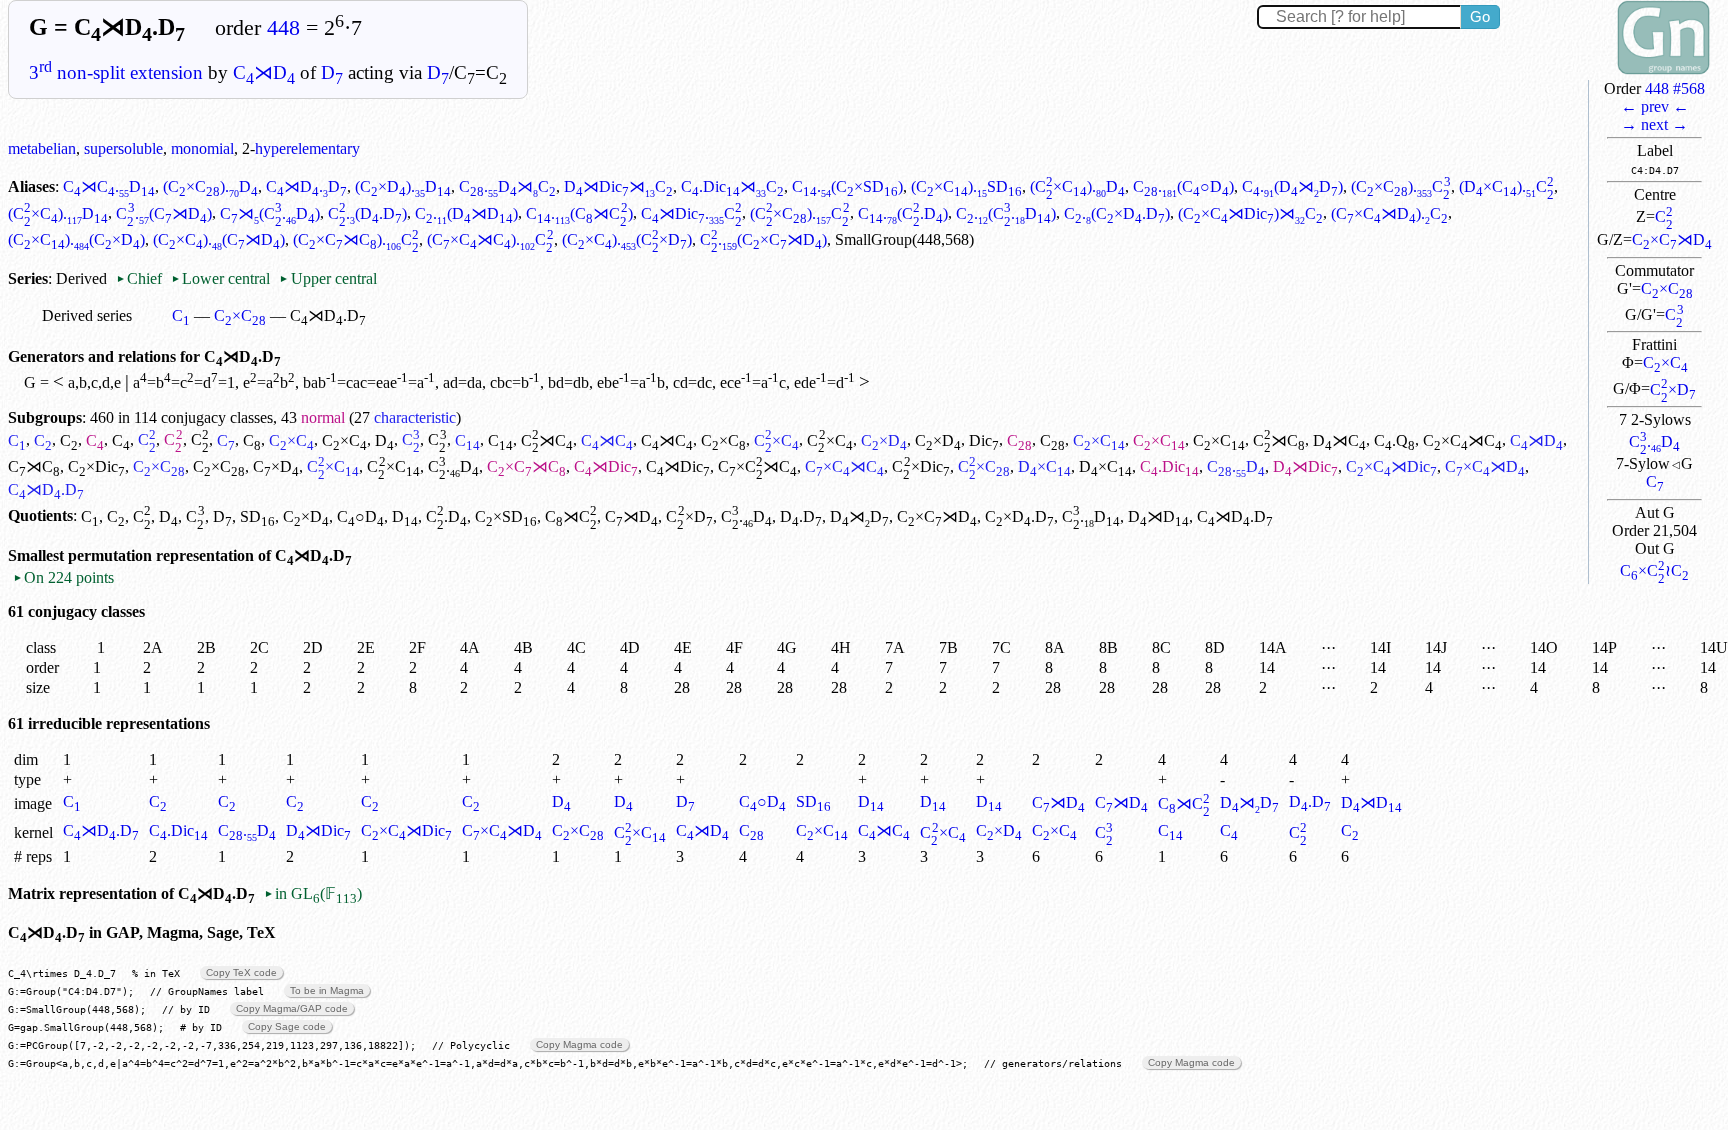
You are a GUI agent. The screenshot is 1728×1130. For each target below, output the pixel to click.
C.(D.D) (367, 213)
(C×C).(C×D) (76, 239)
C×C (1667, 288)
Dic (984, 440)
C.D (1654, 441)
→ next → (1654, 124)
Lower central (220, 278)
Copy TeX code (241, 972)
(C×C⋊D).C (1389, 213)
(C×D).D (403, 186)
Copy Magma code (579, 1044)
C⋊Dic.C (691, 213)
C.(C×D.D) (1117, 213)
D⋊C (1339, 440)
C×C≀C (1654, 570)
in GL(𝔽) (313, 893)
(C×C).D (210, 186)
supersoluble (123, 148)
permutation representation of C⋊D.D (210, 555)
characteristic (415, 417)
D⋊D (859, 516)
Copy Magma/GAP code (292, 1008)
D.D (801, 516)
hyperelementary (307, 148)
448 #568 (1675, 88)
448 (283, 28)
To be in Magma (327, 990)
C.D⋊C (507, 186)
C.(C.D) (903, 213)
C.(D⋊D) (1292, 186)
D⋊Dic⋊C (618, 186)
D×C (1044, 466)
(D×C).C (1506, 186)
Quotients (40, 516)
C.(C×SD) (847, 186)
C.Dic (1169, 466)
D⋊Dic (1305, 466)
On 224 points (63, 577)
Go (1480, 16)
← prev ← (1655, 106)
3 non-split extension (116, 72)
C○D (360, 516)
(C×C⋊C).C (356, 239)
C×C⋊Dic (1391, 466)
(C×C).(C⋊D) (219, 239)
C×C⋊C (1462, 440)
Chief (141, 278)
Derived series (87, 315)
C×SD (506, 516)
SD (257, 516)
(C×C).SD (966, 186)
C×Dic (96, 466)
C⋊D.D (306, 186)
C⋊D (264, 72)
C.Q (1394, 440)
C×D (1673, 389)
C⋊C (547, 440)
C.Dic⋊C (732, 186)
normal (323, 417)
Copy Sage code (287, 1026)
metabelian (42, 148)
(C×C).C (1400, 186)
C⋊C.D (109, 186)
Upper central (327, 278)
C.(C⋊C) (579, 213)
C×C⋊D (1672, 239)
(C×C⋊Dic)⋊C (1250, 213)
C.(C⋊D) (163, 213)
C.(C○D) (1183, 186)
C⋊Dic (606, 466)
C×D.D (1019, 516)
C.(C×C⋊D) (763, 239)
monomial (202, 148)
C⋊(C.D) (270, 213)
